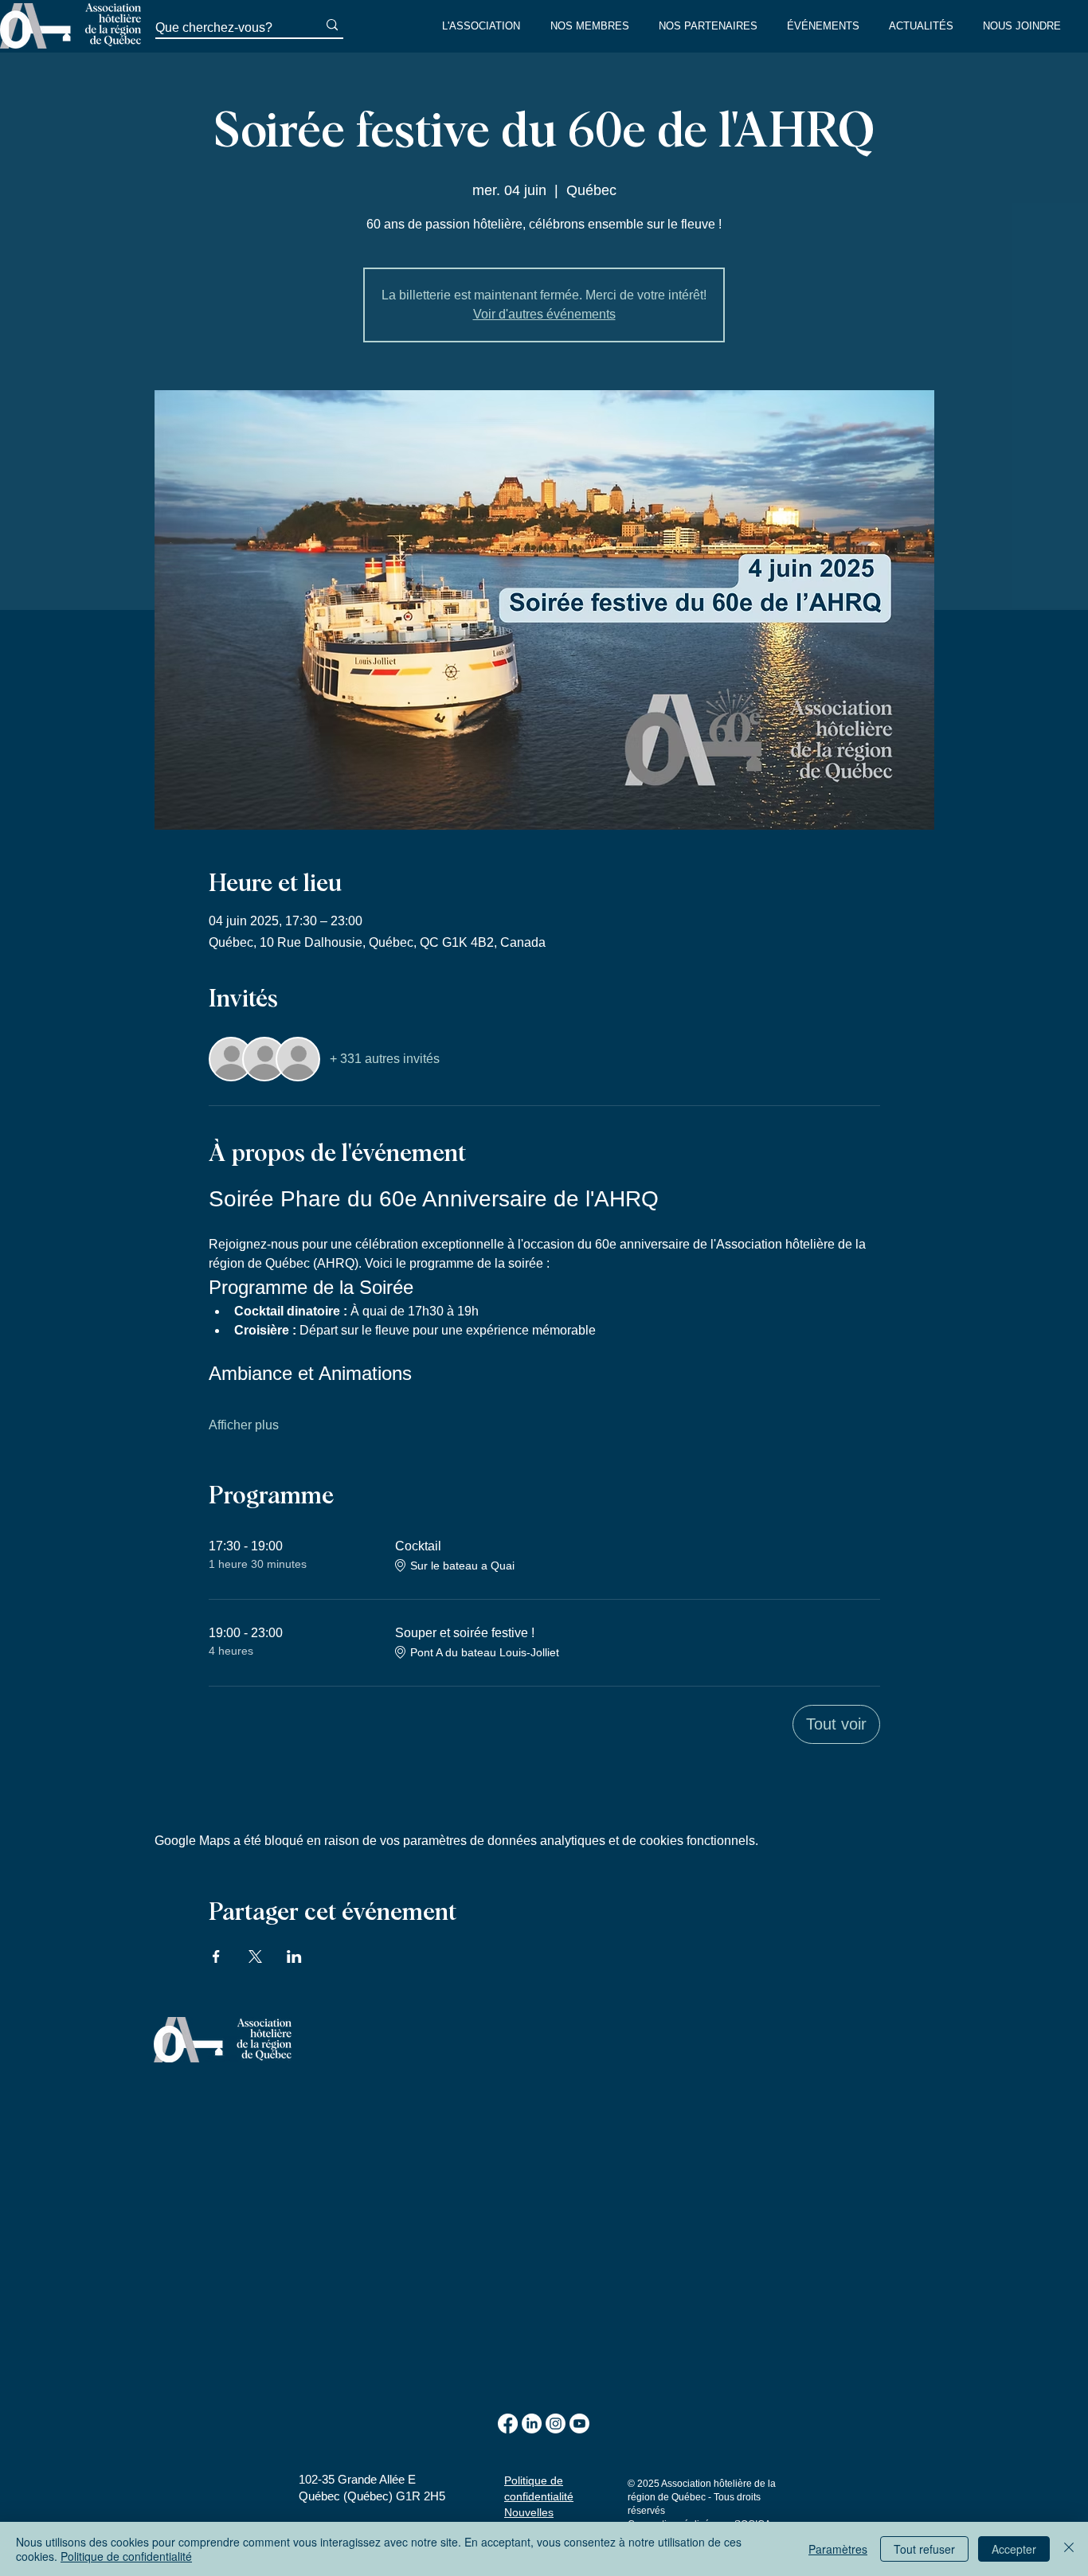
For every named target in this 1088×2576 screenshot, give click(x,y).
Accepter (1014, 2549)
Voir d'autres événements (544, 314)
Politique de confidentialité (126, 2556)
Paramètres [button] (838, 2549)
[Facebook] (508, 2424)
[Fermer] (1069, 2549)
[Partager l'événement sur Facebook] (216, 1956)
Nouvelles (529, 2512)
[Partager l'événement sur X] (255, 1956)
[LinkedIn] (532, 2424)
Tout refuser (924, 2549)
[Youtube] (579, 2424)
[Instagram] (556, 2424)
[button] (484, 26)
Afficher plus (244, 1425)
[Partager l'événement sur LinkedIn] (294, 1956)
